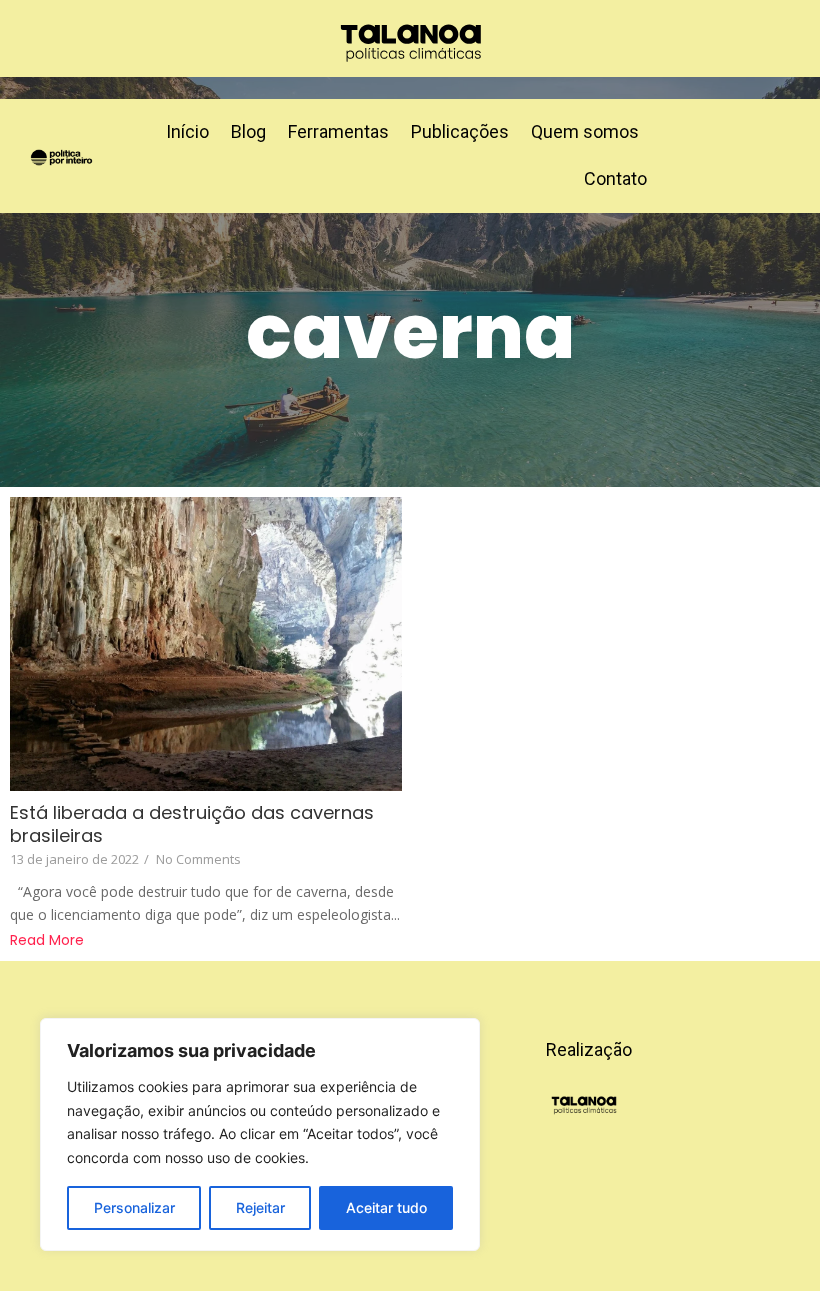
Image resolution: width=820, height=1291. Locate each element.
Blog (248, 131)
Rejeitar (260, 1207)
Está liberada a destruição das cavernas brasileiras (192, 824)
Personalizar (134, 1207)
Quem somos (585, 131)
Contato (615, 178)
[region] (260, 1134)
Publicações (460, 131)
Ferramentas (338, 131)
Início (187, 131)
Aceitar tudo (386, 1207)
